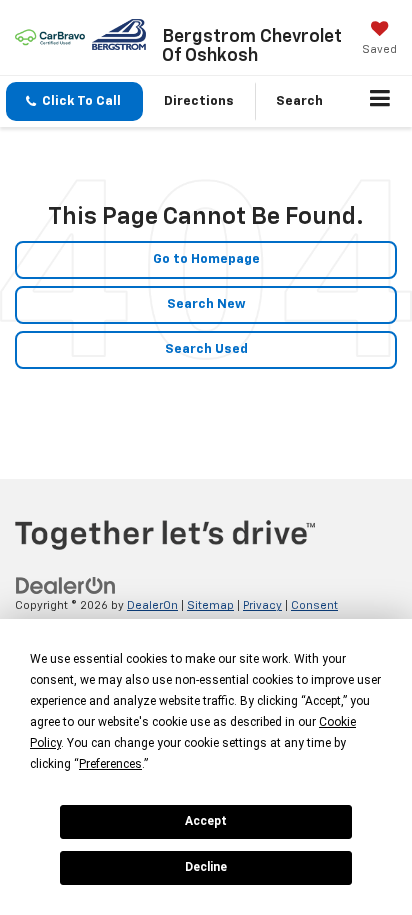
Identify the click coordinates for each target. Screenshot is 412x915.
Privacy (262, 605)
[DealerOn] (66, 586)
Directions (199, 101)
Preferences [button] (110, 764)
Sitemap (210, 605)
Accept (206, 821)
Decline (206, 867)
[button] (74, 101)
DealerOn (152, 605)
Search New (206, 304)
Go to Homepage (206, 259)
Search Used (206, 349)
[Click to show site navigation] (380, 102)
